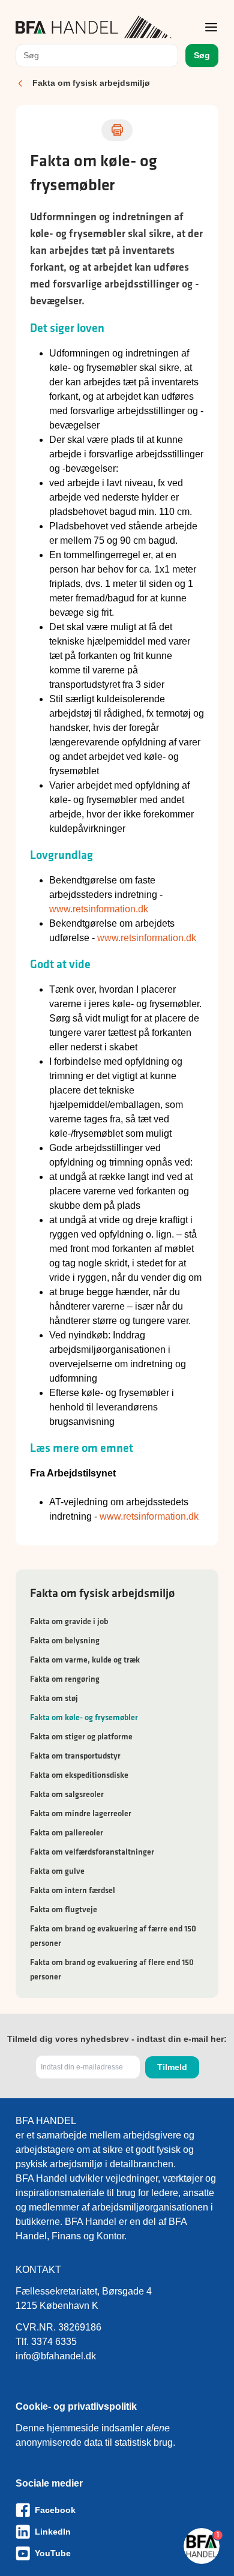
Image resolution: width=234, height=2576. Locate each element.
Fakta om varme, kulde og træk (85, 1660)
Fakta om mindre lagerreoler (81, 1813)
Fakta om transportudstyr (75, 1756)
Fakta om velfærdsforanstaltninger (92, 1852)
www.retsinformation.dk (99, 909)
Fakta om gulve (57, 1871)
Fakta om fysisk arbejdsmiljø (91, 83)
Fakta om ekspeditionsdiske (79, 1775)
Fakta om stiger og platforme (81, 1736)
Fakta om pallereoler (67, 1832)
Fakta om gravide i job (69, 1621)
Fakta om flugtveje (64, 1909)
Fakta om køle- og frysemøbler (84, 1717)
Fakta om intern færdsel (73, 1890)
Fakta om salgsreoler (67, 1794)
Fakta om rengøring (65, 1679)
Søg (202, 55)
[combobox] (97, 56)
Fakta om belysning (65, 1640)
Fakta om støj (54, 1698)
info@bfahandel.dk (56, 2356)
